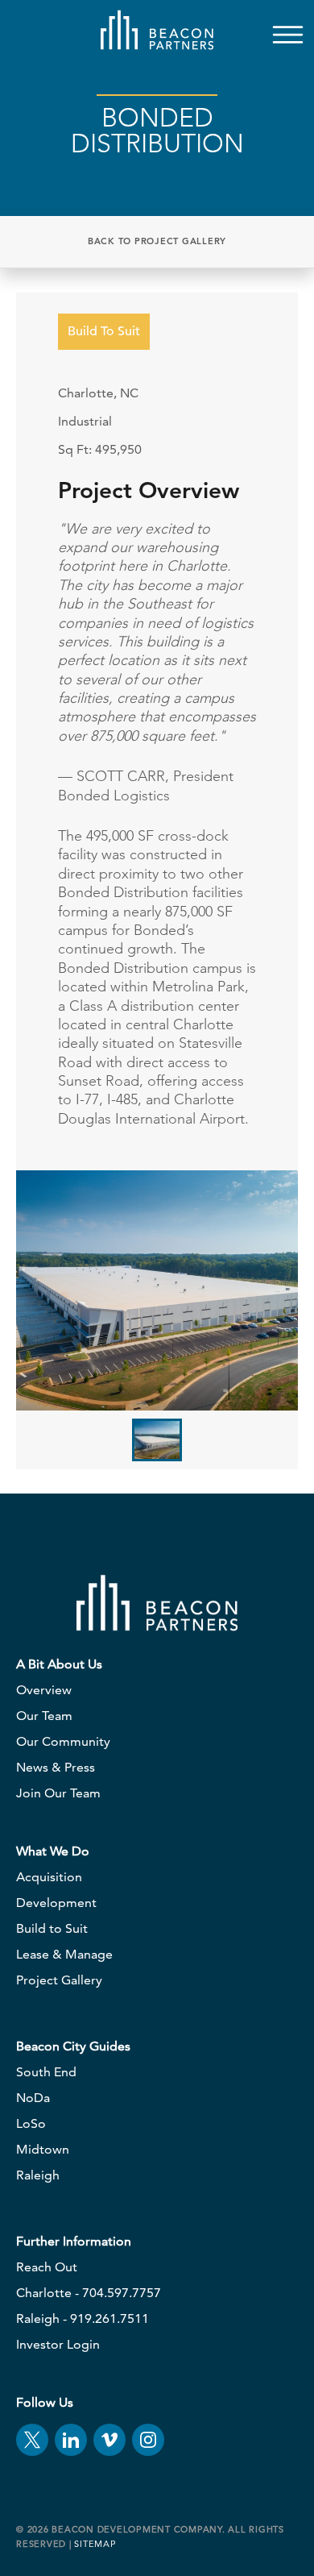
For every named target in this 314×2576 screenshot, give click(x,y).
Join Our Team (58, 1793)
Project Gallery (59, 1980)
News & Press (56, 1767)
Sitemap (95, 2544)
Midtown (43, 2149)
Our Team (44, 1716)
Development (56, 1903)
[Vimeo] (109, 2440)
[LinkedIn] (71, 2440)
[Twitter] (32, 2440)
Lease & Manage (64, 1954)
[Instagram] (148, 2440)
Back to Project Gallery (157, 241)
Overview (44, 1690)
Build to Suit (52, 1928)
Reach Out (47, 2267)
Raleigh (38, 2175)
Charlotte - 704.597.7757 (89, 2293)
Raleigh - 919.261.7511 (83, 2318)
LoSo (31, 2123)
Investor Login (58, 2344)
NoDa (33, 2098)
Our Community (63, 1741)
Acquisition (49, 1877)
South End (46, 2072)
